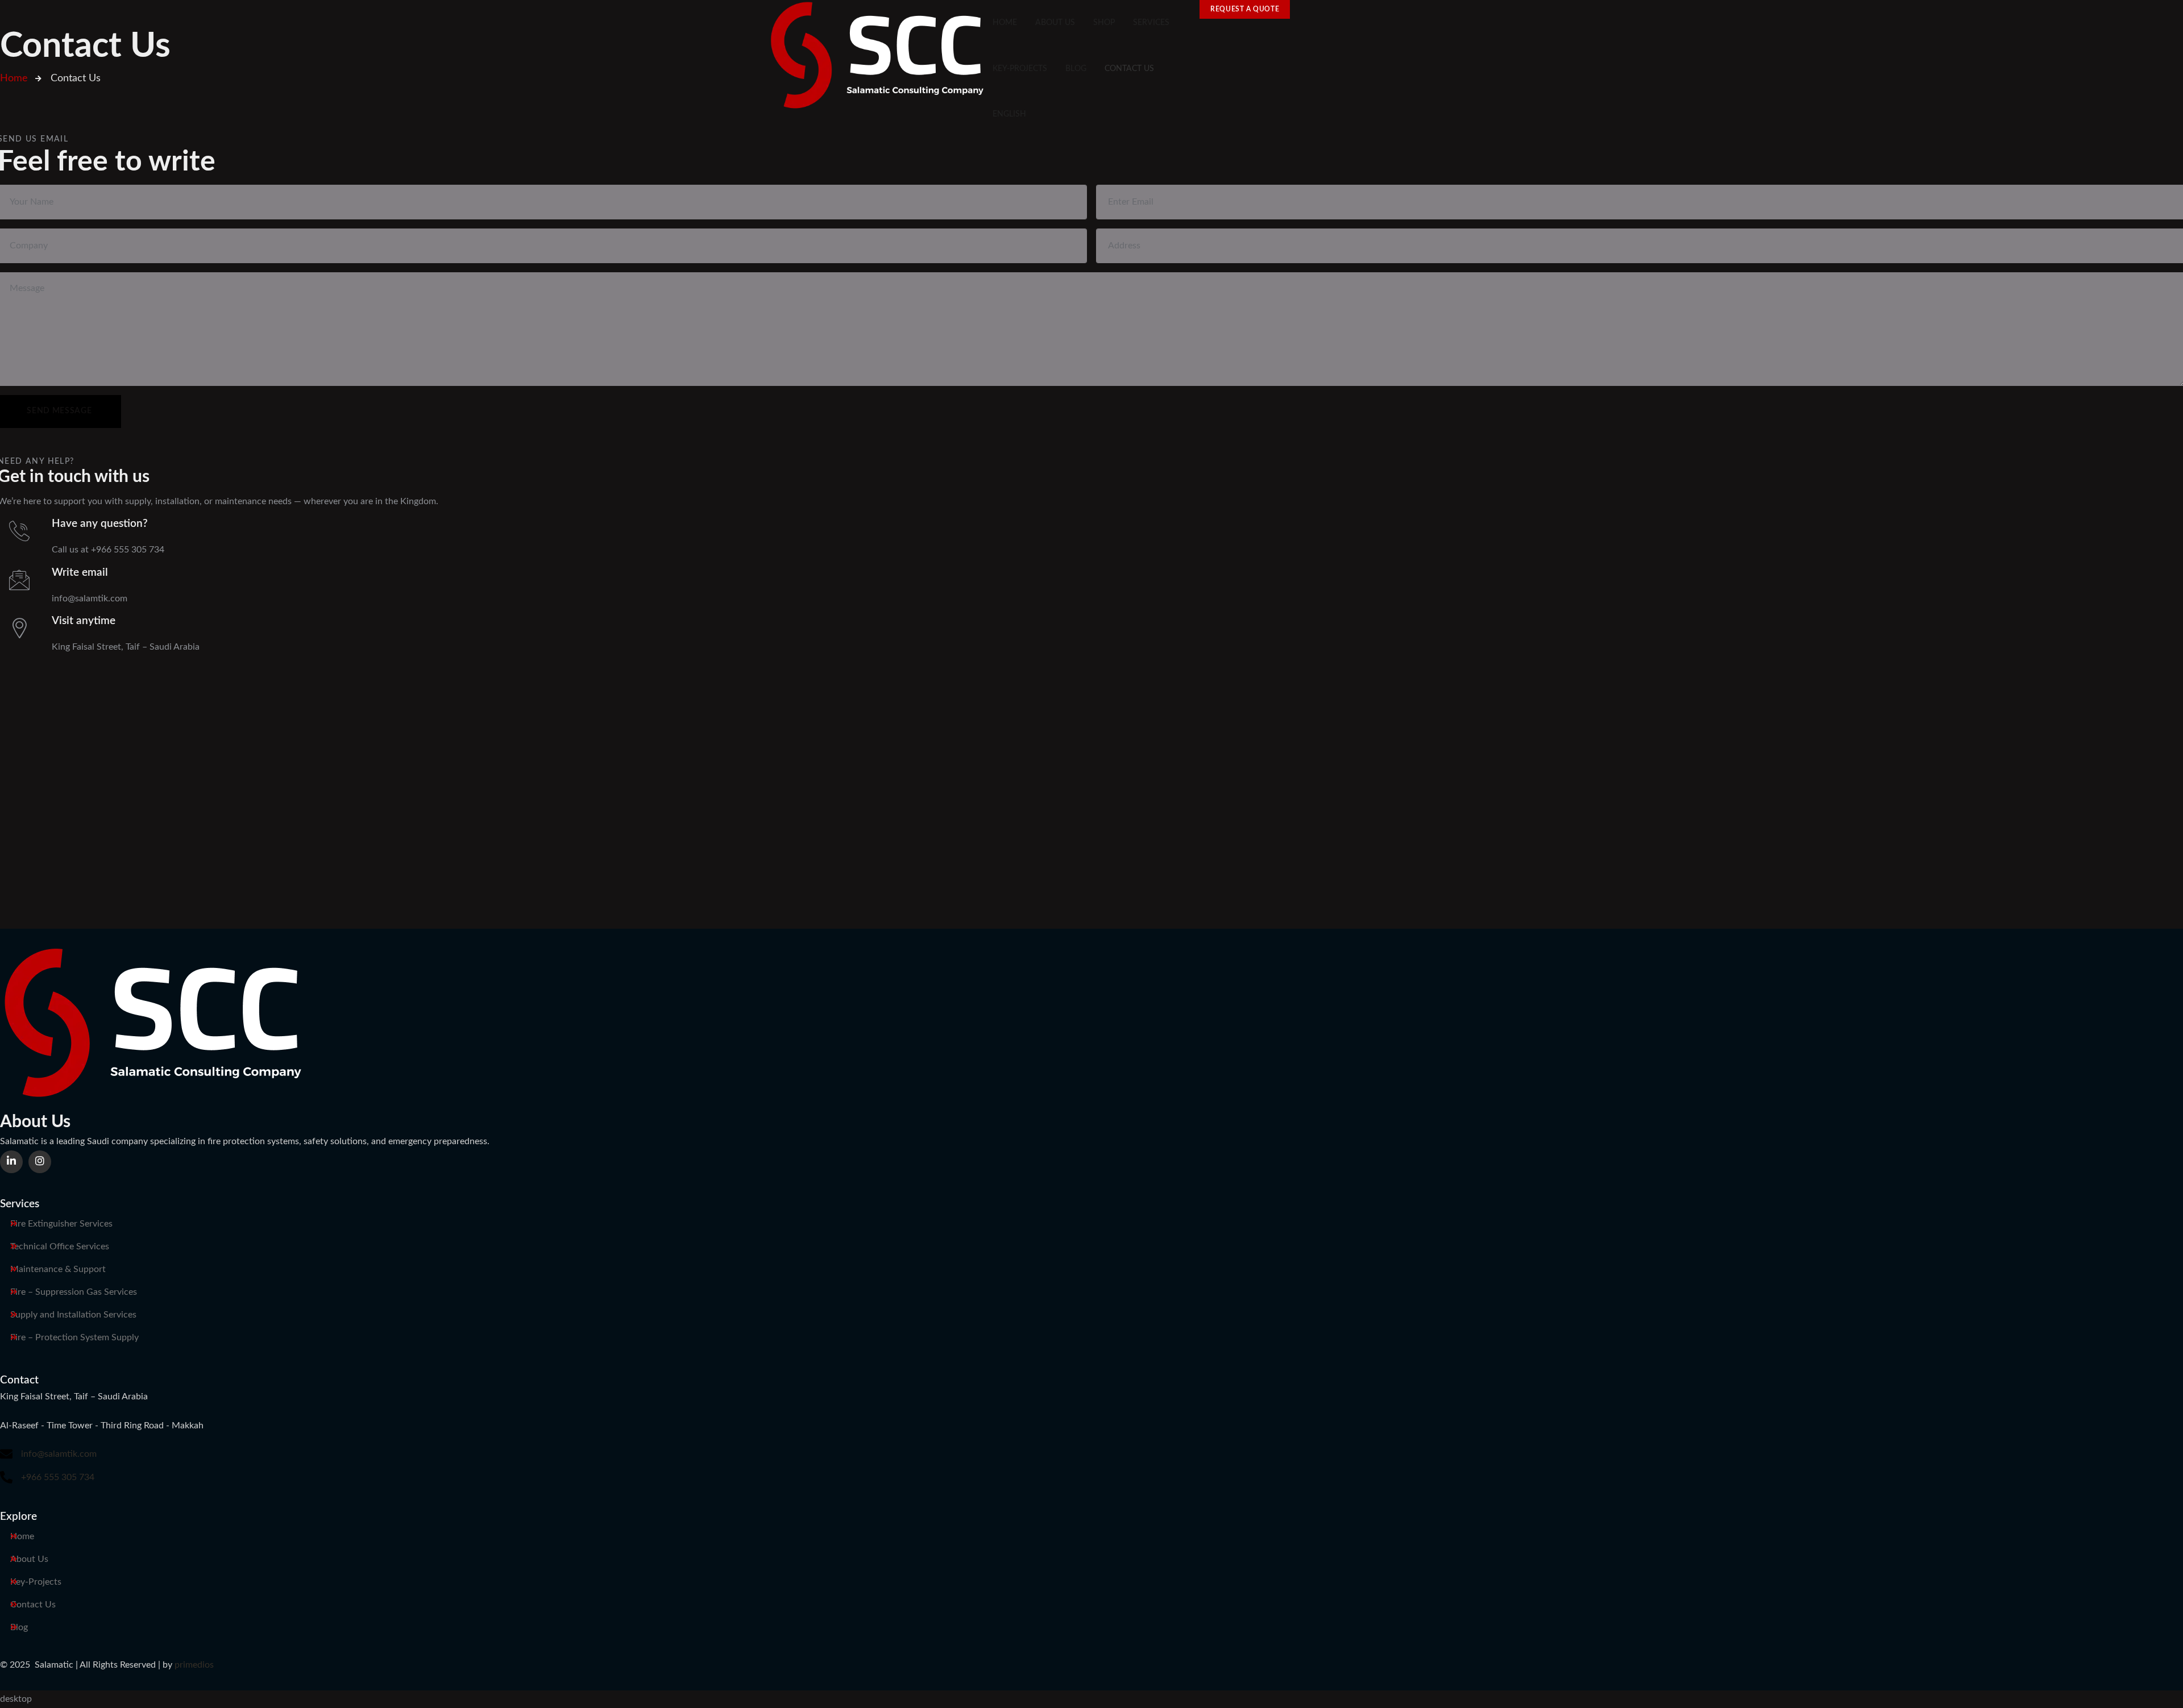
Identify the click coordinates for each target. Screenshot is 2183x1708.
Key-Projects (36, 1582)
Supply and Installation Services (73, 1315)
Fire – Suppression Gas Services (74, 1292)
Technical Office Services (60, 1246)
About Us (29, 1559)
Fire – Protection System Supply (74, 1337)
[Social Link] (11, 1162)
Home (22, 1536)
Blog (19, 1627)
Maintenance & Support (58, 1269)
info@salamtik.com (59, 1454)
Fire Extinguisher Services (61, 1224)
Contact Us (33, 1605)
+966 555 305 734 (58, 1477)
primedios (194, 1665)
